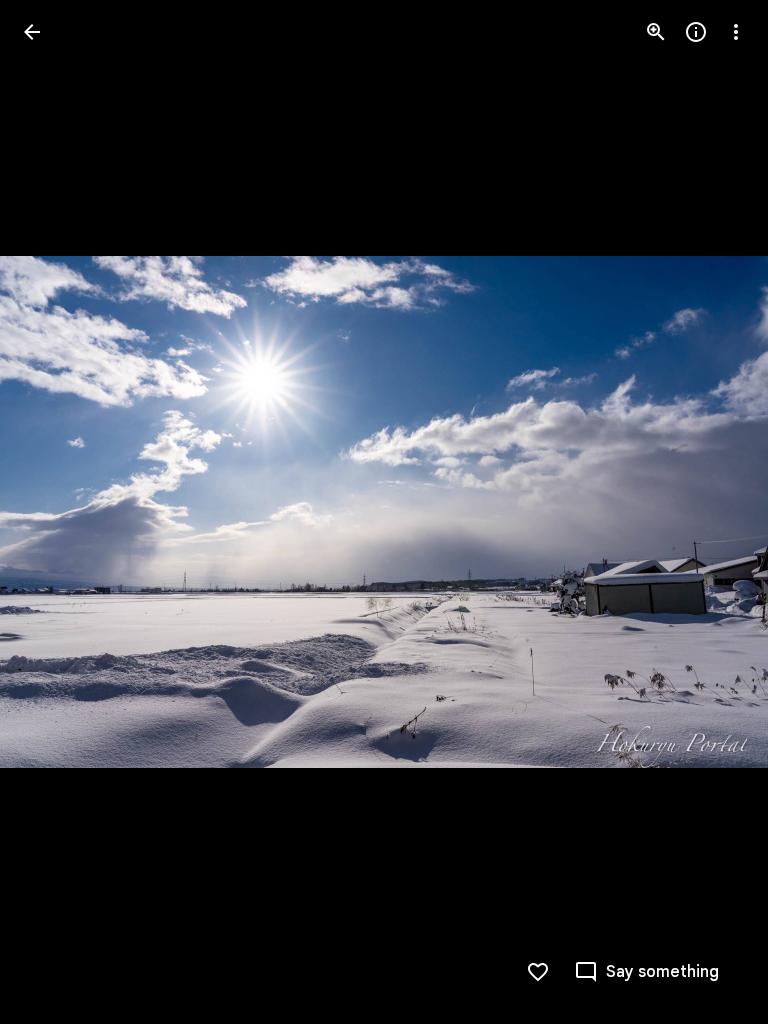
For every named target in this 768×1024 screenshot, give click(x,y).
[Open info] (696, 32)
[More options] (736, 32)
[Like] (538, 972)
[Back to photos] (32, 32)
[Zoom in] (656, 32)
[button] (56, 512)
